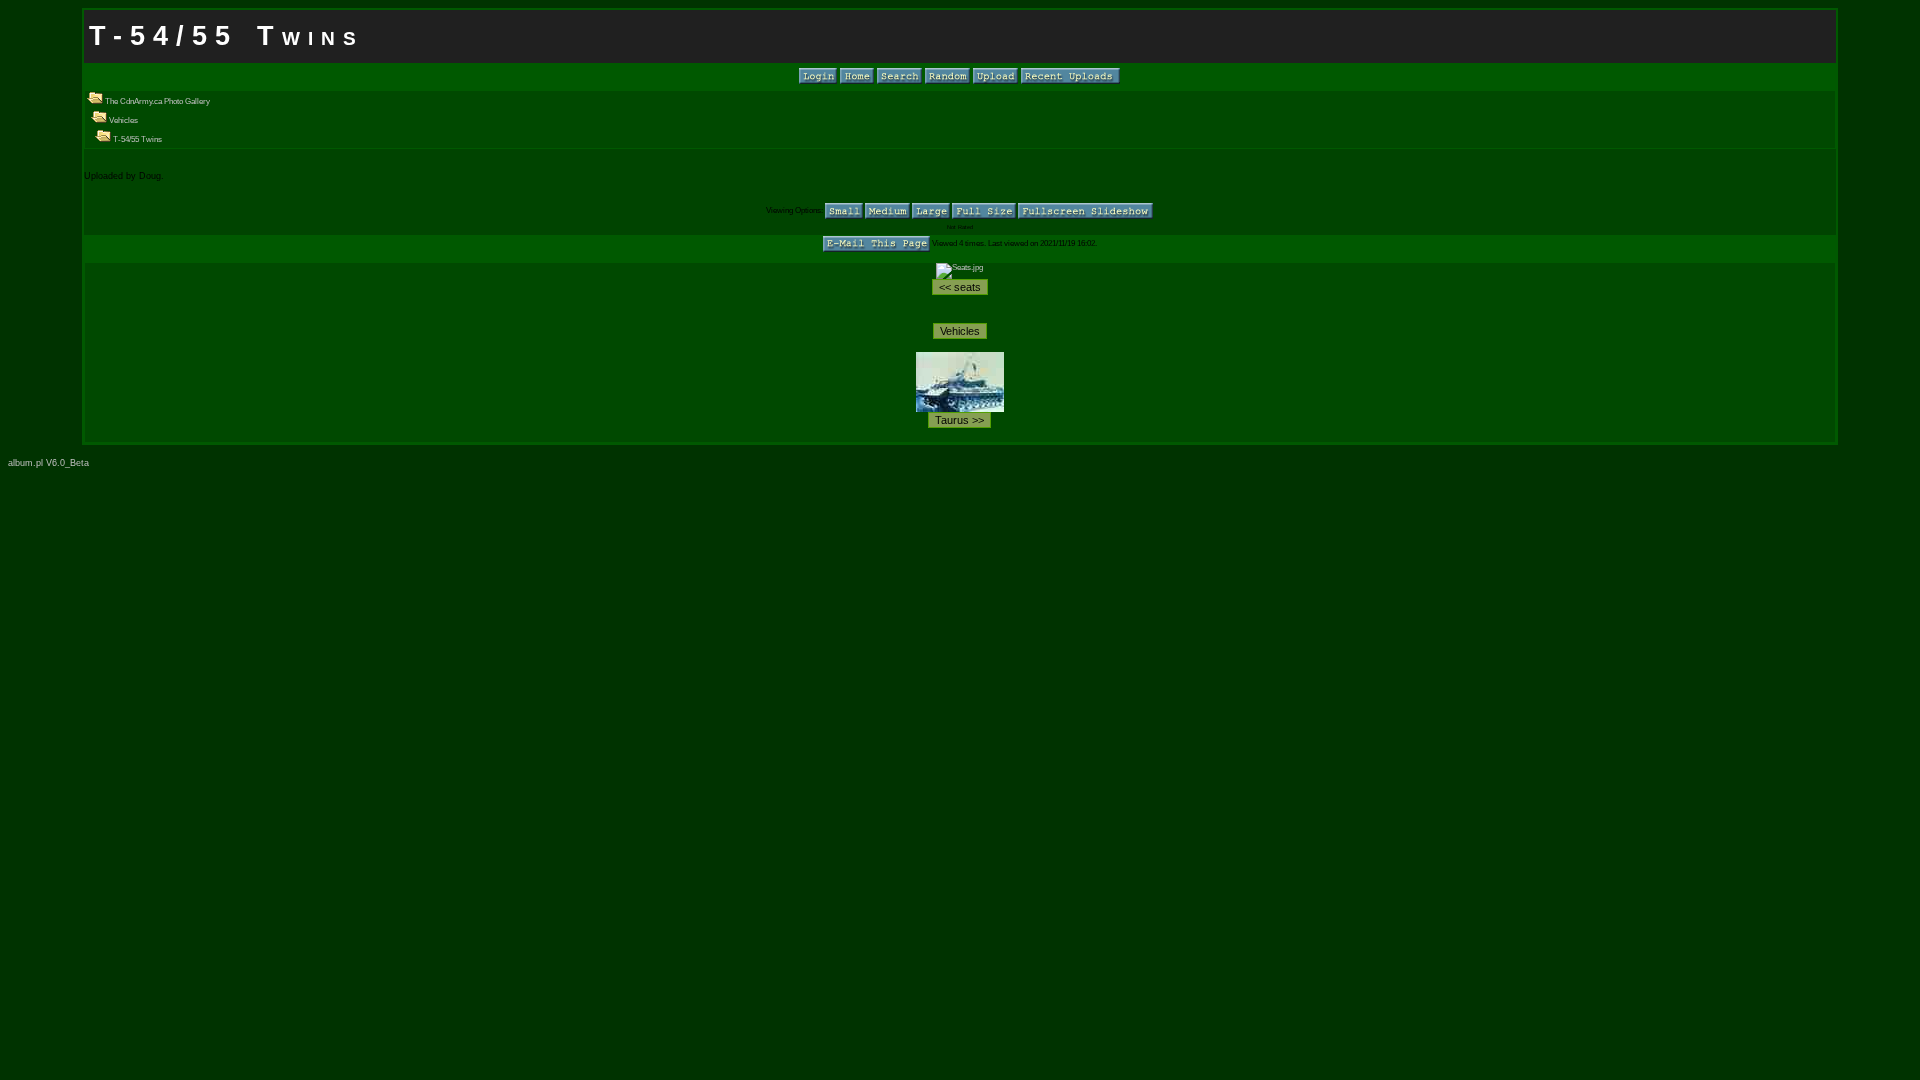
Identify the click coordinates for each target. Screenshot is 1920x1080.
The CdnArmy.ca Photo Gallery (156, 101)
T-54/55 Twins (136, 139)
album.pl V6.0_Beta (48, 463)
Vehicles (122, 120)
